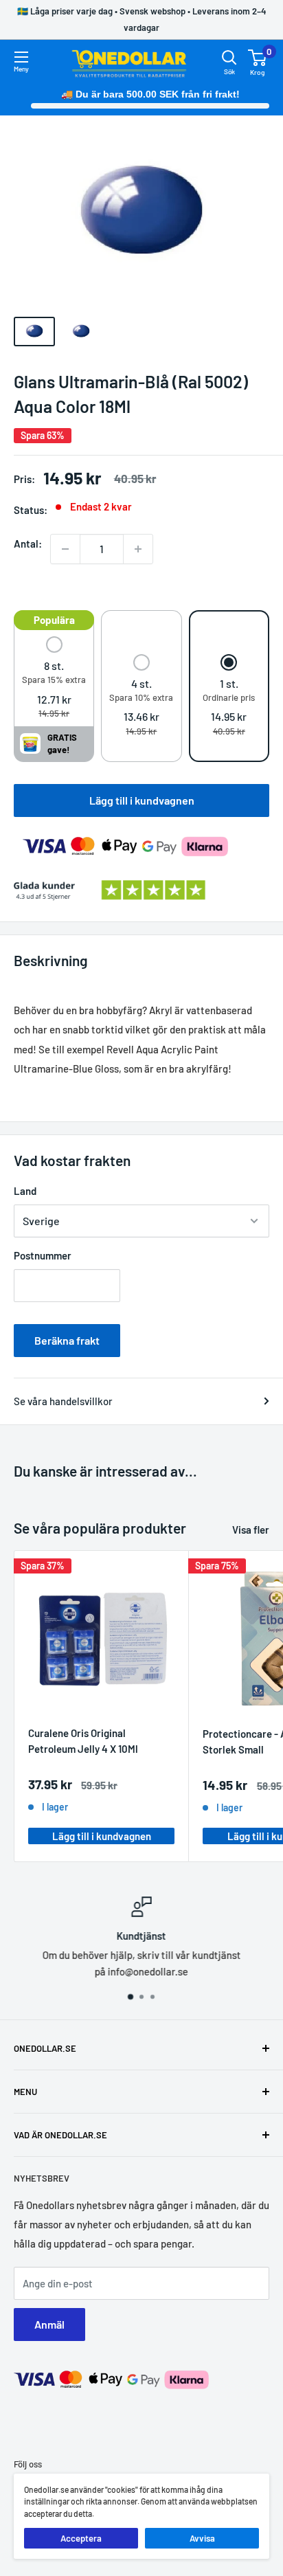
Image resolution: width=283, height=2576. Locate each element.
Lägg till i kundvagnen (142, 800)
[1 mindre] (65, 549)
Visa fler (251, 1530)
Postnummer (43, 1255)
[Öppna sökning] (229, 58)
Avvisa (202, 2538)
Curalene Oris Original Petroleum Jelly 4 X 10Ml (83, 1741)
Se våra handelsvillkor (63, 1401)
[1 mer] (138, 549)
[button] (54, 679)
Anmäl (49, 2324)
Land (25, 1191)
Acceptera (81, 2538)
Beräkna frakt (67, 1340)
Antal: (28, 544)
